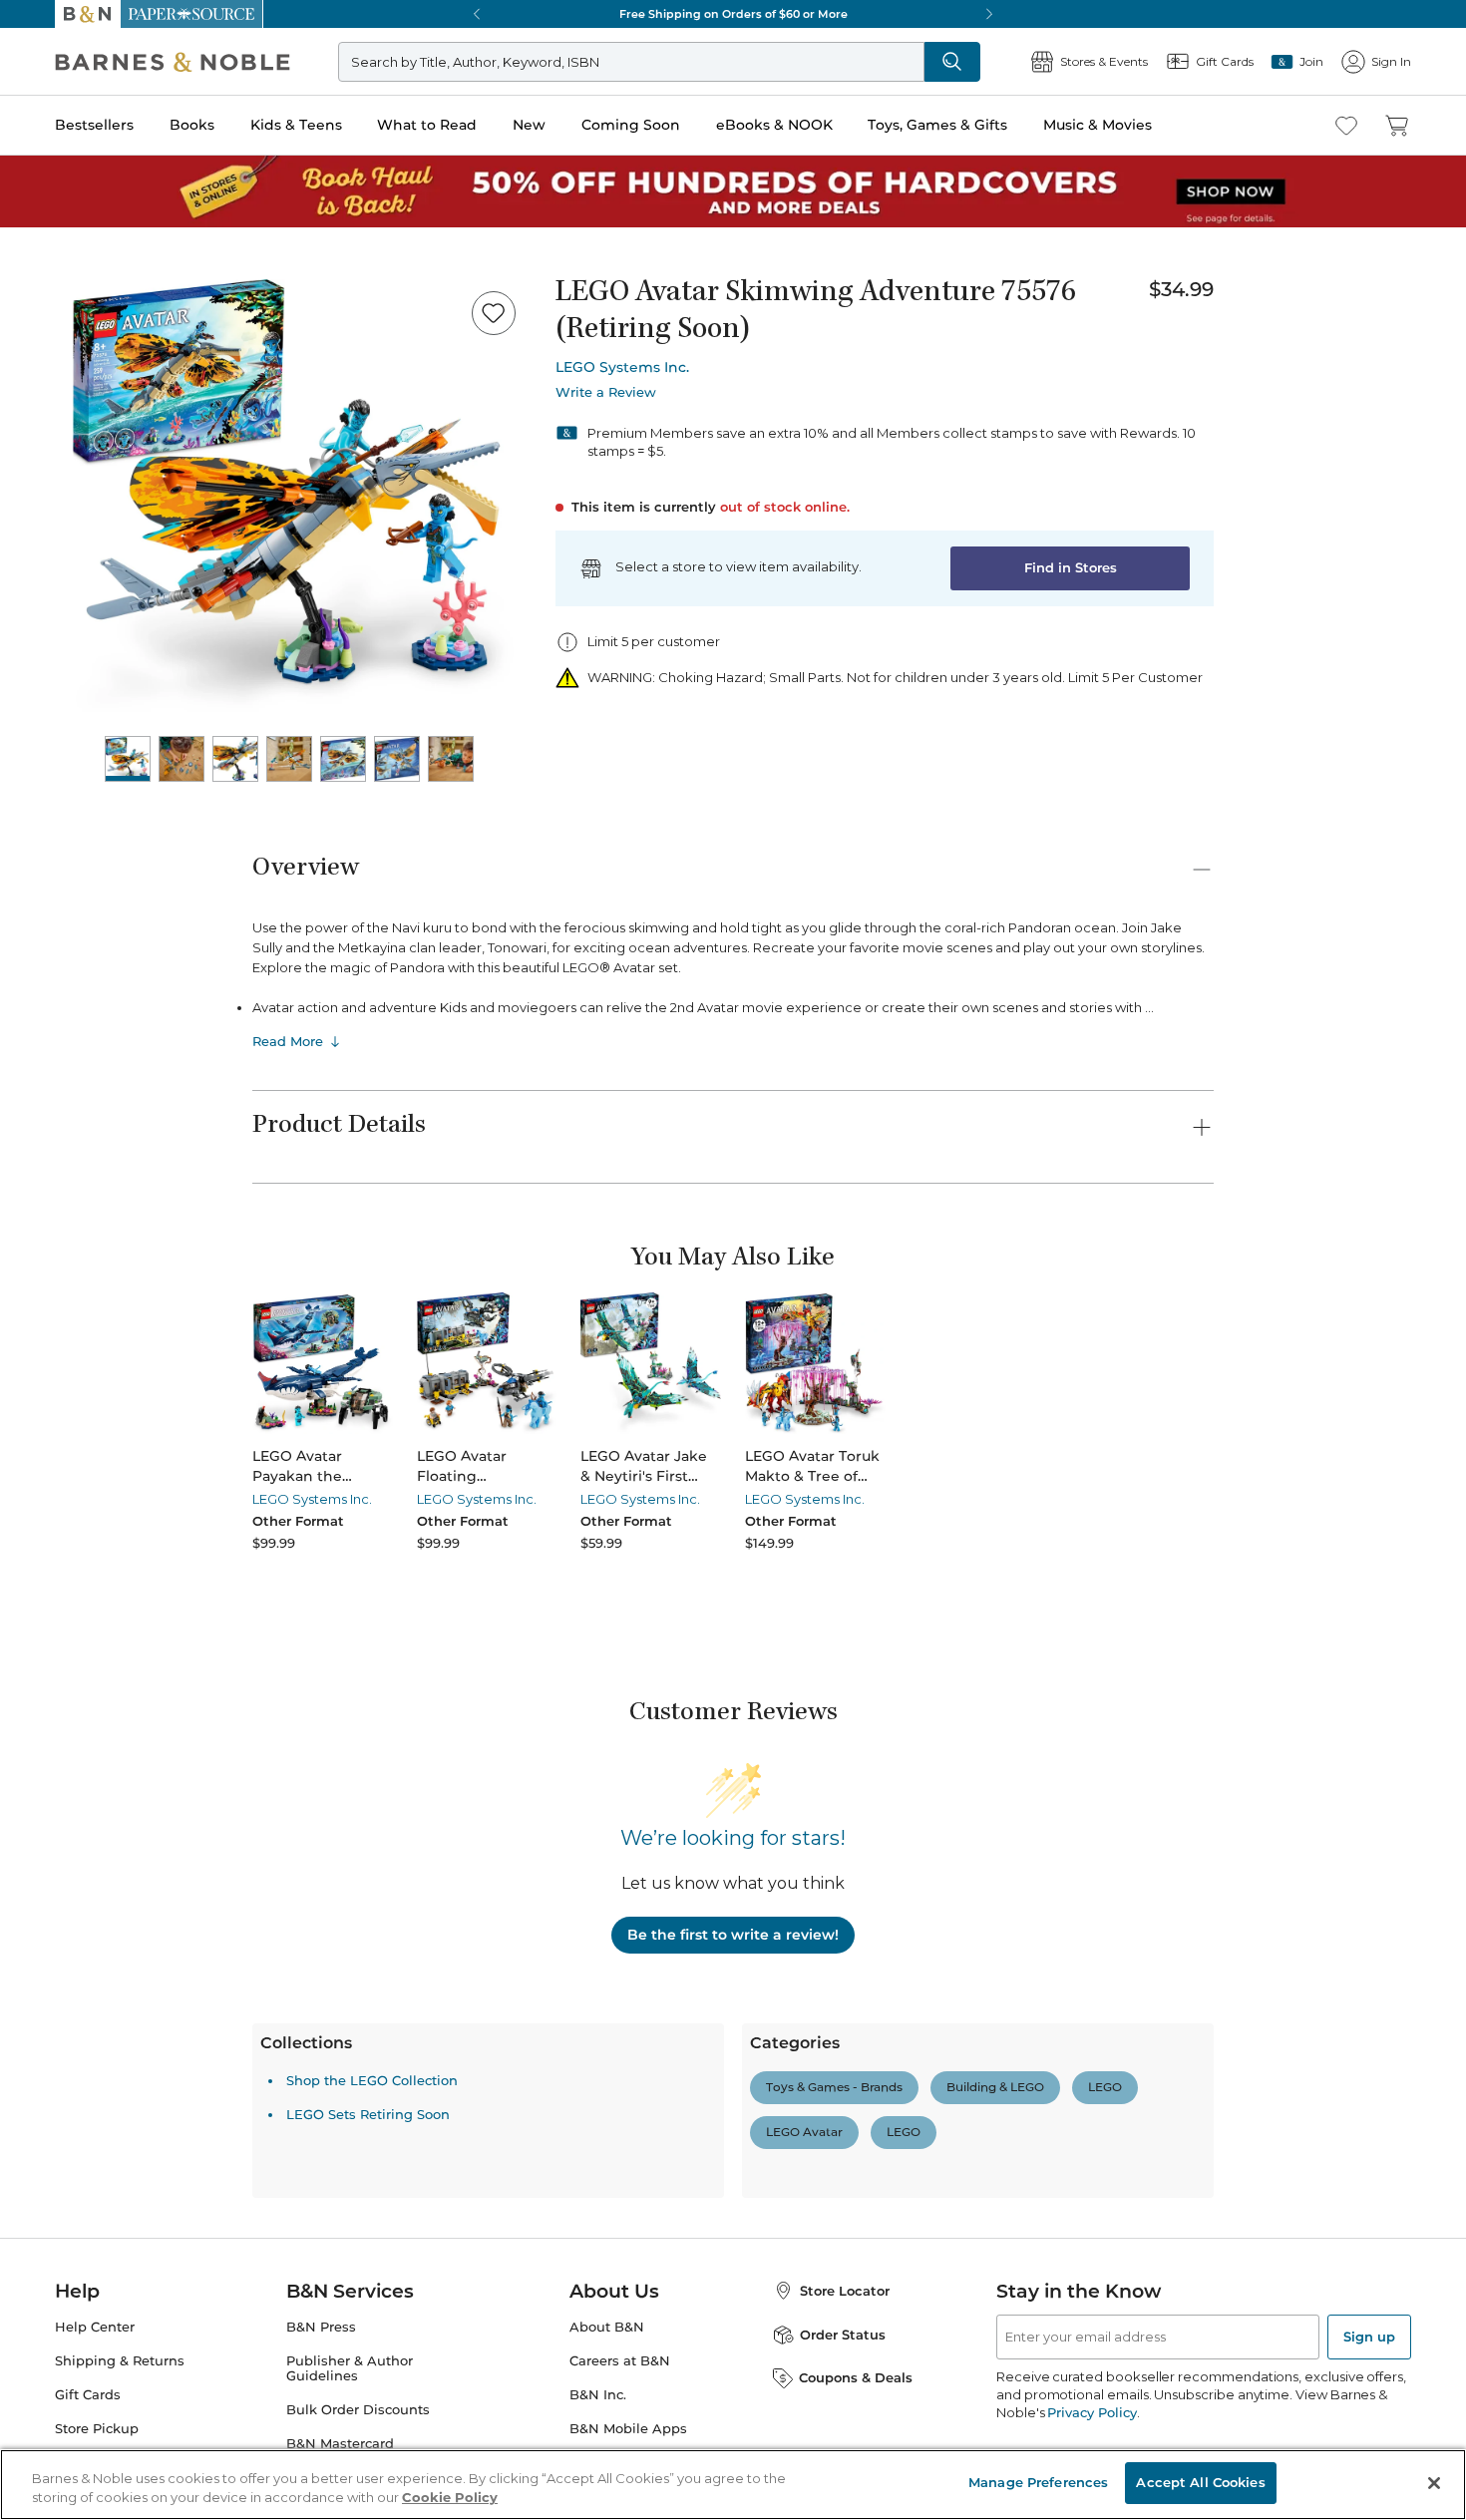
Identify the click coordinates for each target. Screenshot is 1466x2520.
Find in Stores (1071, 567)
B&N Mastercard (340, 2444)
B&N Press (321, 2327)
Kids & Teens (296, 125)
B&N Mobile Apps (628, 2429)
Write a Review (606, 392)
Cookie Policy (450, 2498)
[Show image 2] (182, 759)
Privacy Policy (1092, 2412)
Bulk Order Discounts (358, 2410)
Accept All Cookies (1200, 2482)
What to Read (427, 125)
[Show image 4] (289, 759)
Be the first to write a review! (733, 1935)
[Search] (952, 62)
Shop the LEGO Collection (372, 2080)
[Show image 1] (128, 759)
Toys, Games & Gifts (937, 125)
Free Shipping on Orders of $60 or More (733, 14)
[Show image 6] (397, 759)
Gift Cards (88, 2395)
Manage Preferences (1038, 2482)
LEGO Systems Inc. (622, 367)
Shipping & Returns (120, 2361)
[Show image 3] (235, 759)
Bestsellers (94, 125)
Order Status (843, 2335)
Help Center (95, 2327)
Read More (288, 1041)
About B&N (607, 2327)
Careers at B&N (620, 2361)
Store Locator (845, 2291)
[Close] (1434, 2483)
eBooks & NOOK (774, 125)
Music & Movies (1098, 125)
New (529, 125)
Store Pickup (97, 2429)
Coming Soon (631, 125)
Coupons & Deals (856, 2377)
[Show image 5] (343, 759)
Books (192, 125)
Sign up (1369, 2337)
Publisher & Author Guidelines (350, 2368)
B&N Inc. (598, 2395)
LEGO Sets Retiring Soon (368, 2114)
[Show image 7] (451, 759)
